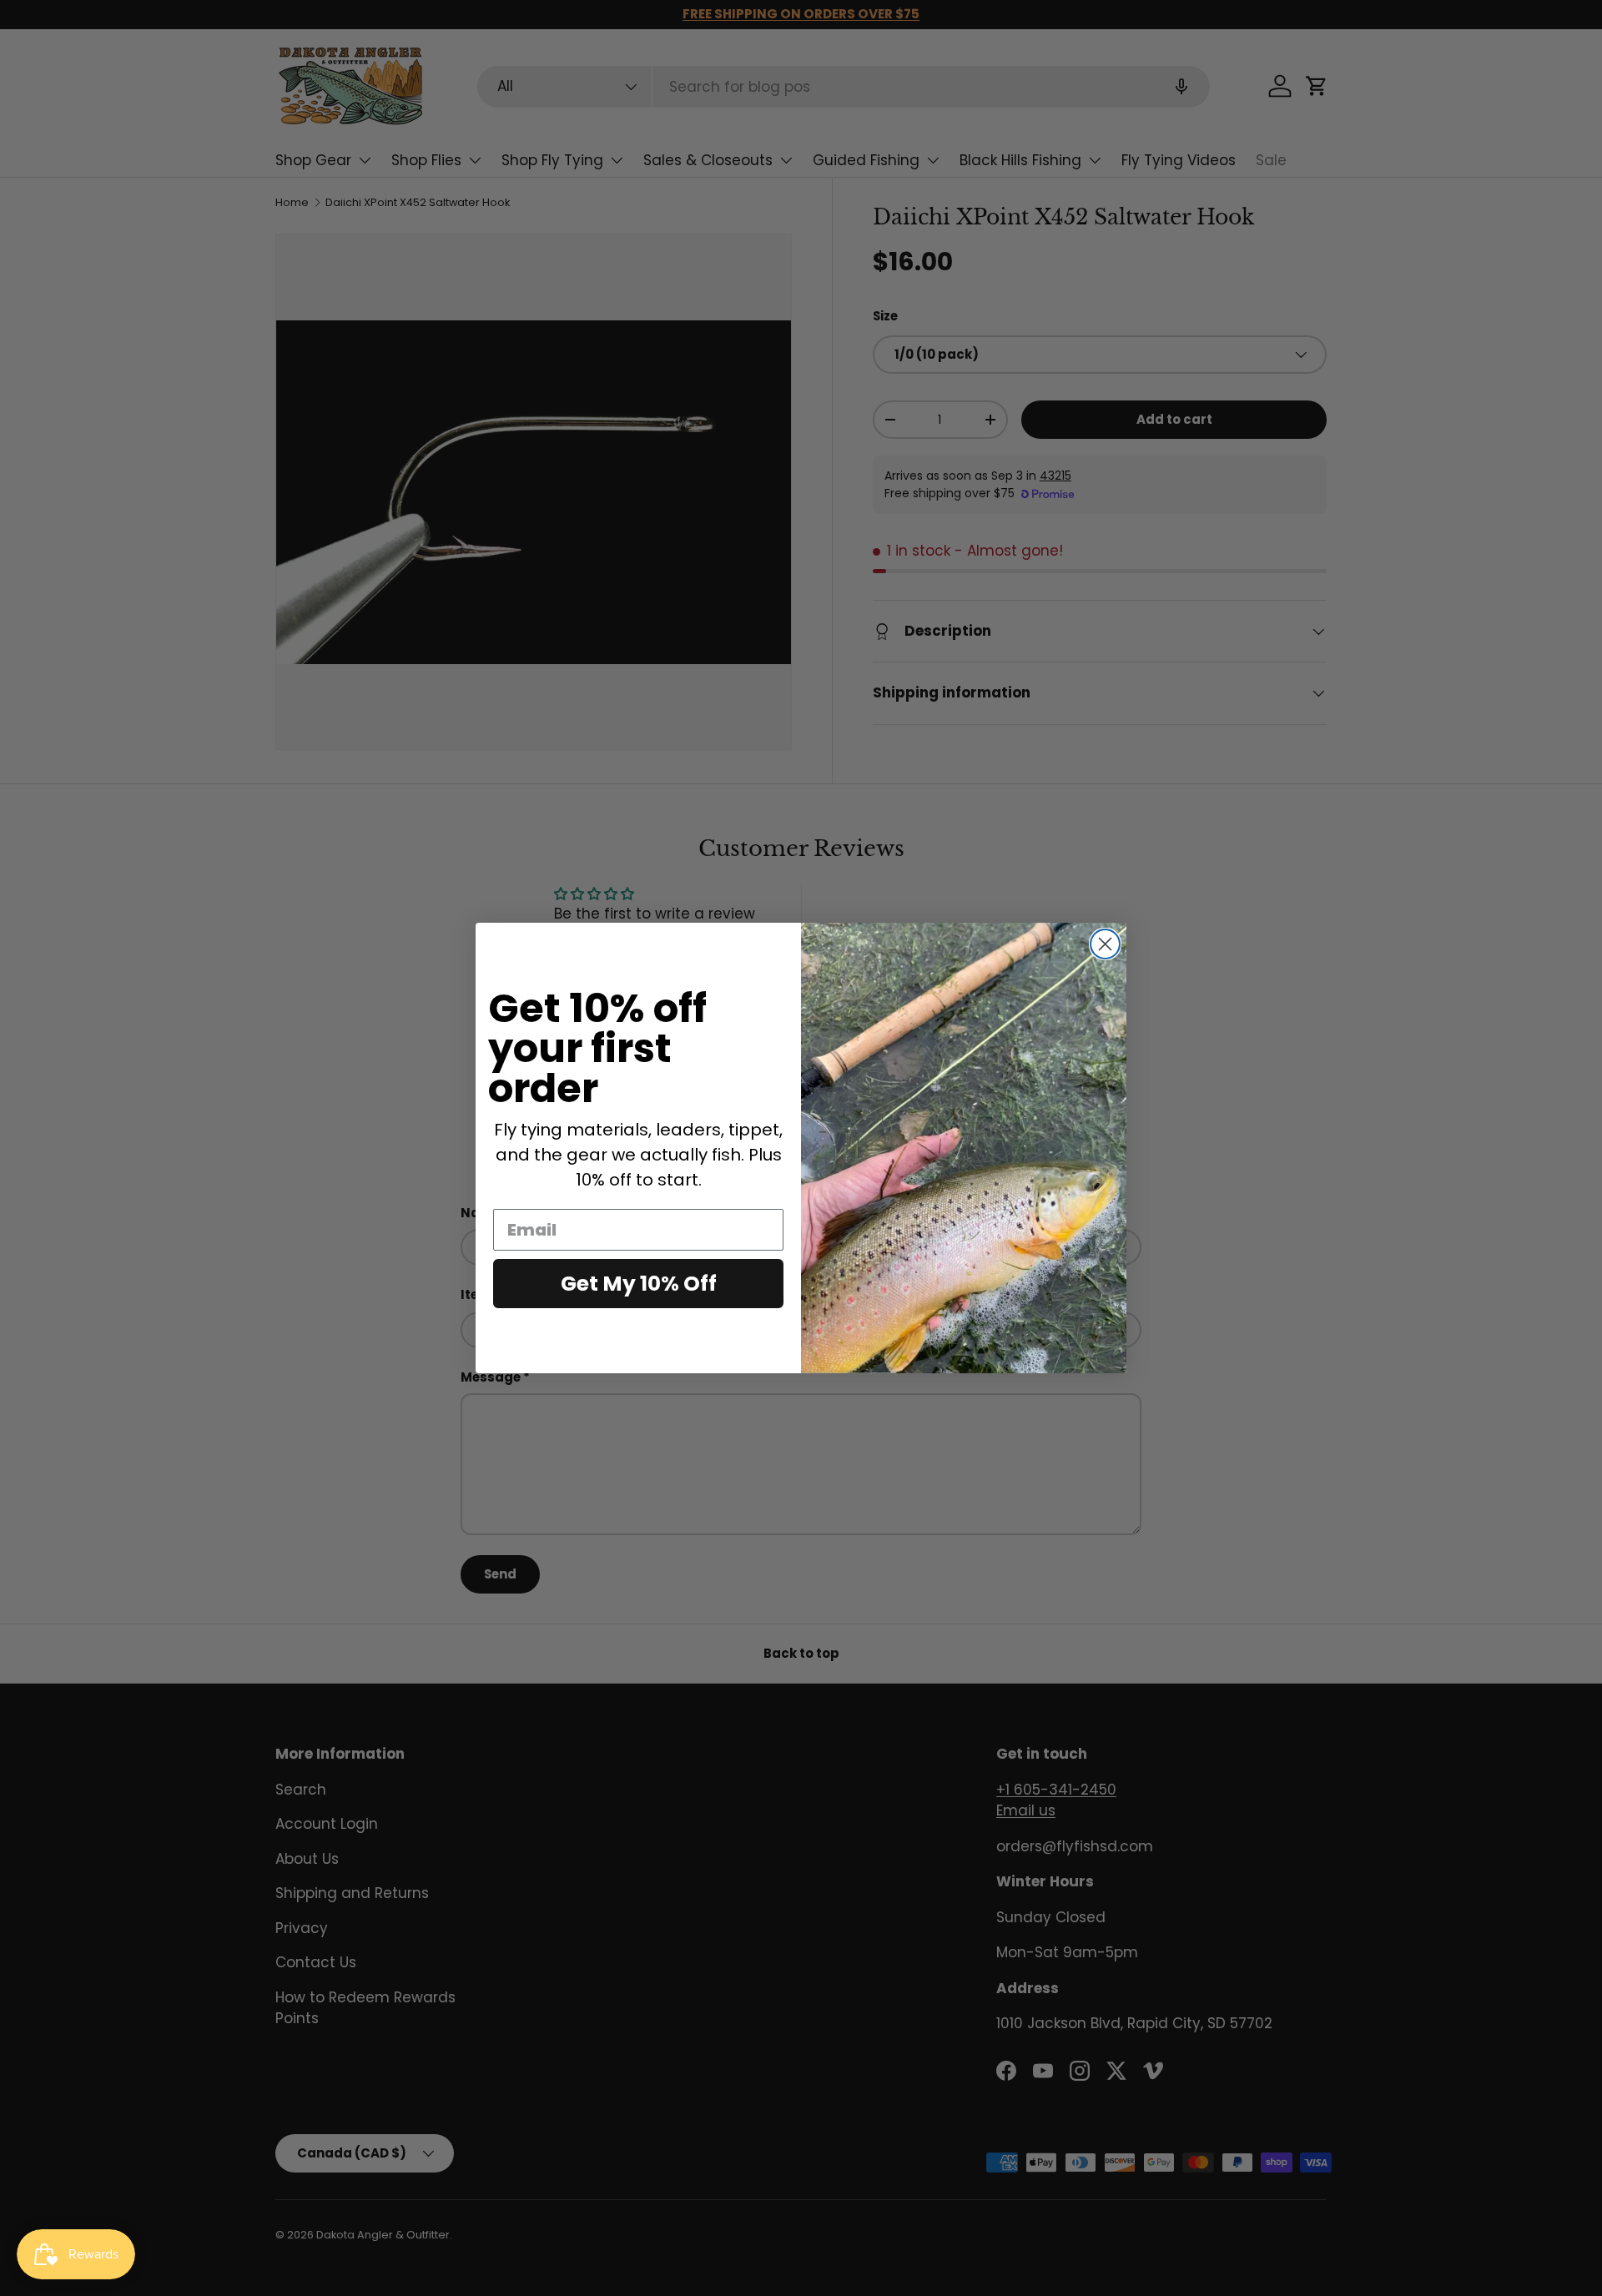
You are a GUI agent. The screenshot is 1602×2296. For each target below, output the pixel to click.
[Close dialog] (1105, 944)
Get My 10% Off (639, 1284)
